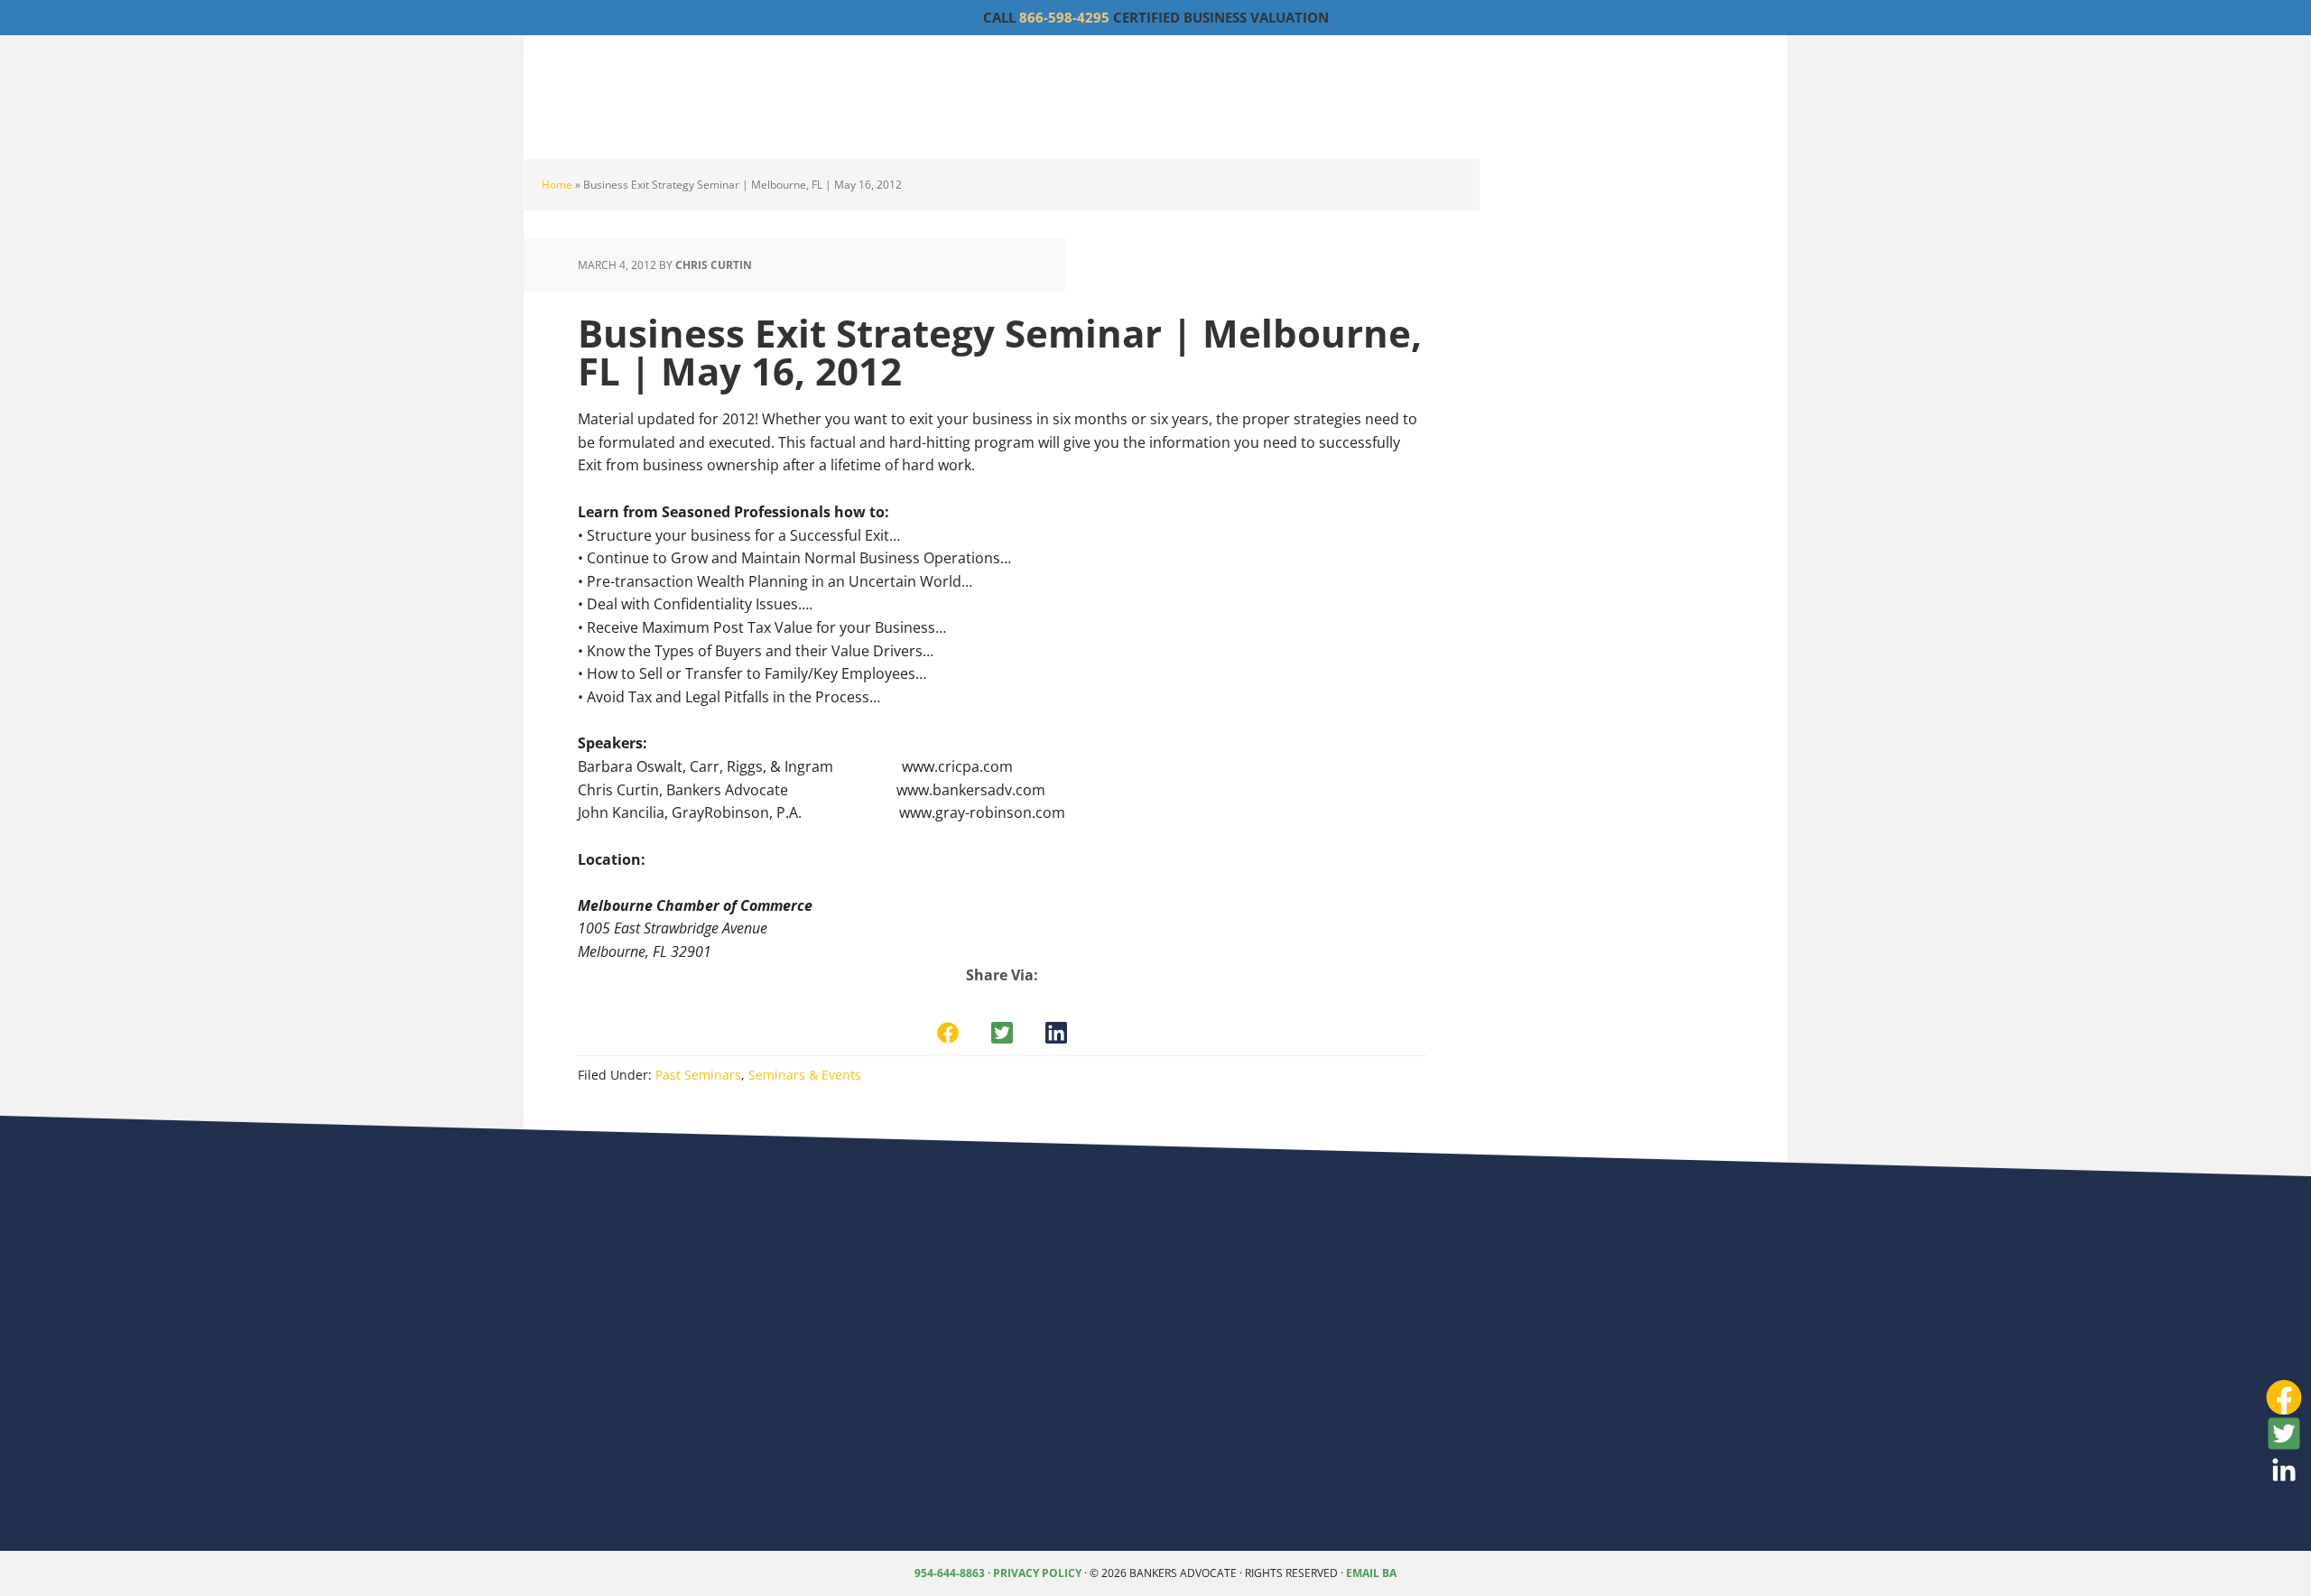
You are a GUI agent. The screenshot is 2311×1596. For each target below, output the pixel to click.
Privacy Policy (1037, 1573)
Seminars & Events (805, 1075)
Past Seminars (698, 1075)
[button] (948, 1033)
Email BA (1371, 1573)
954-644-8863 (950, 1573)
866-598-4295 (1064, 17)
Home (557, 185)
